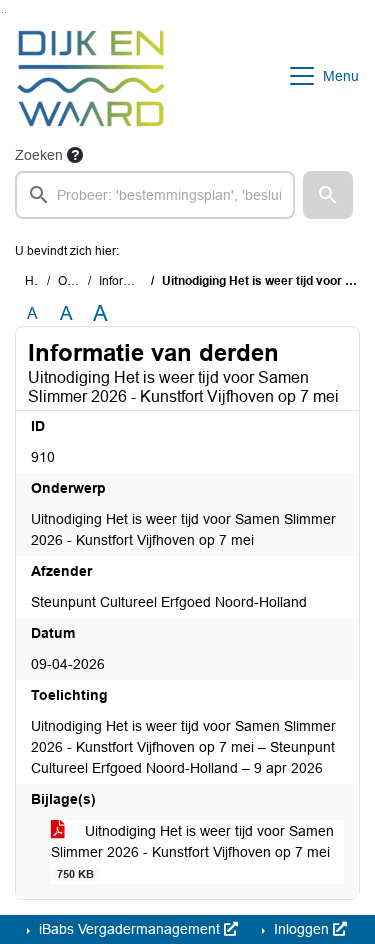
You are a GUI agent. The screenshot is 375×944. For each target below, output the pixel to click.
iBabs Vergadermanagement (129, 929)
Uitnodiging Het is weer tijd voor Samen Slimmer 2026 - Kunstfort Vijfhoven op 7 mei (192, 851)
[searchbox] (155, 195)
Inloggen (301, 929)
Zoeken (39, 155)
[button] (328, 195)
